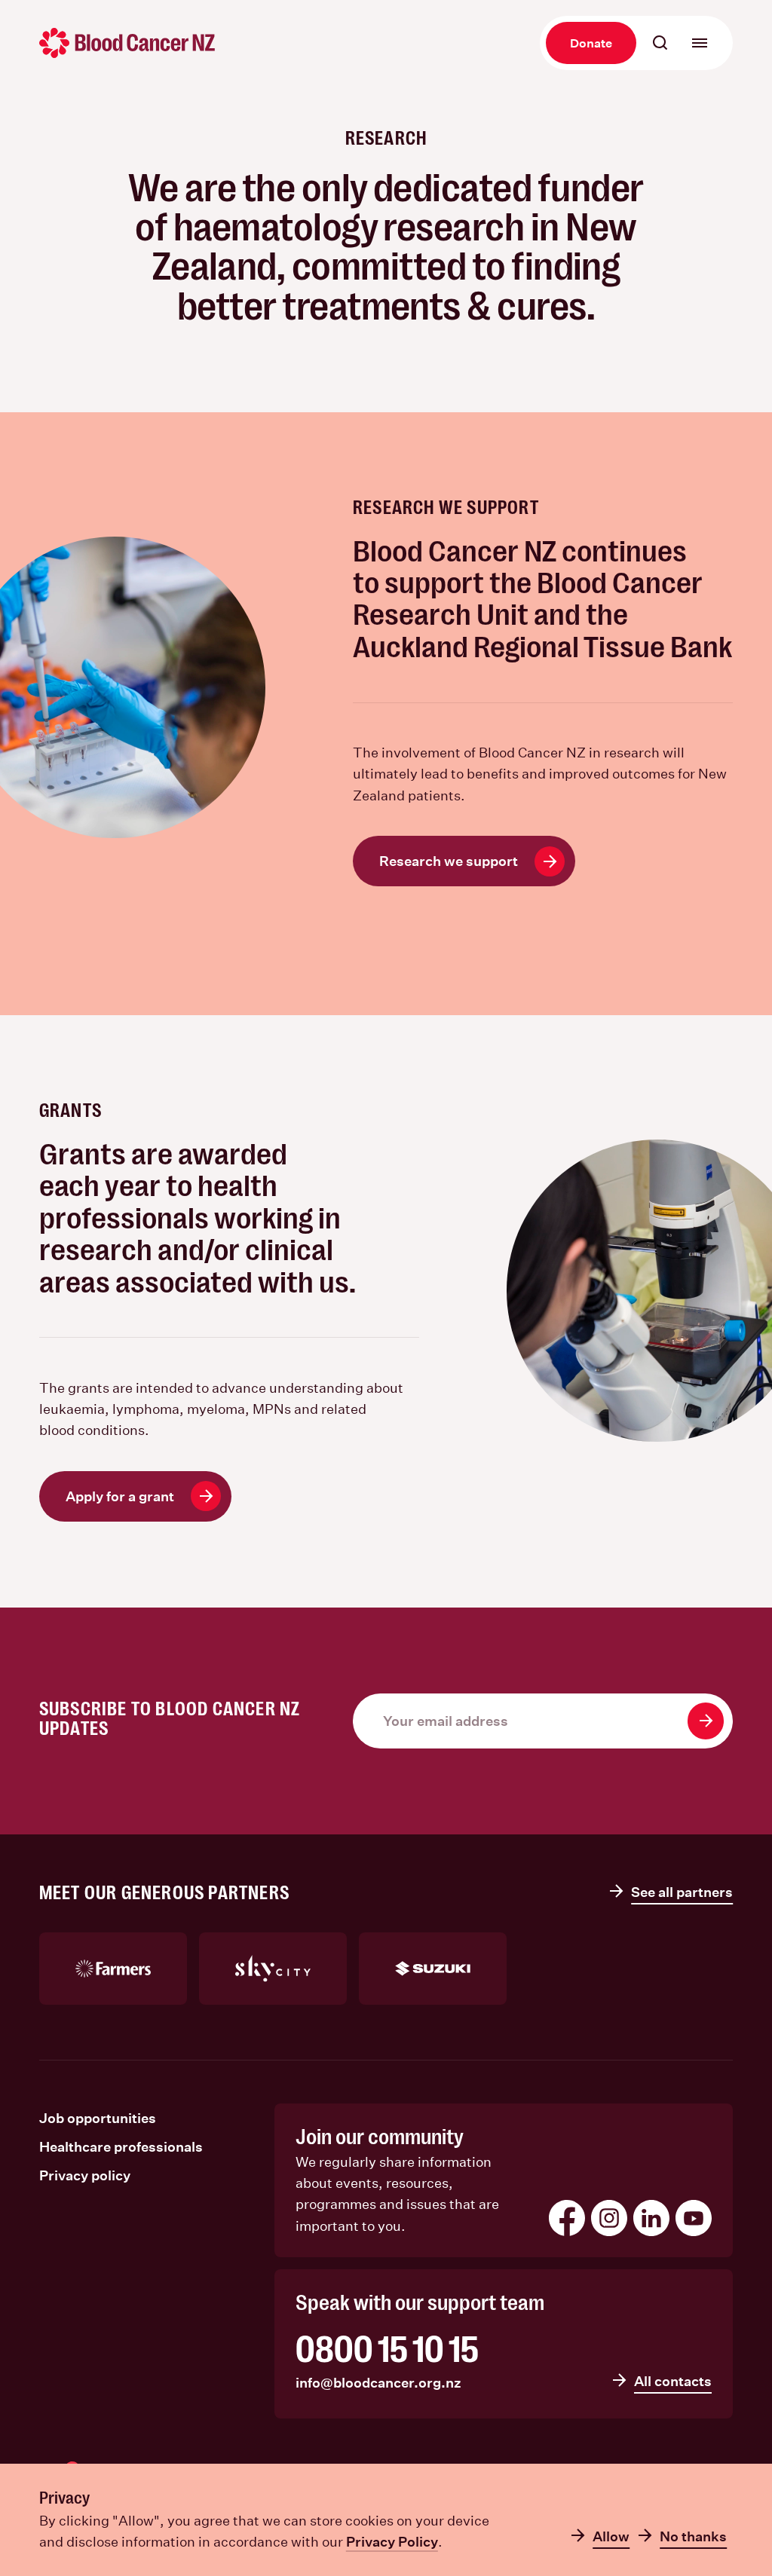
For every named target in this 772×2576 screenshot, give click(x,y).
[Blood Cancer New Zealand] (127, 43)
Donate (591, 43)
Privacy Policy (392, 2541)
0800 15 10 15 (387, 2350)
